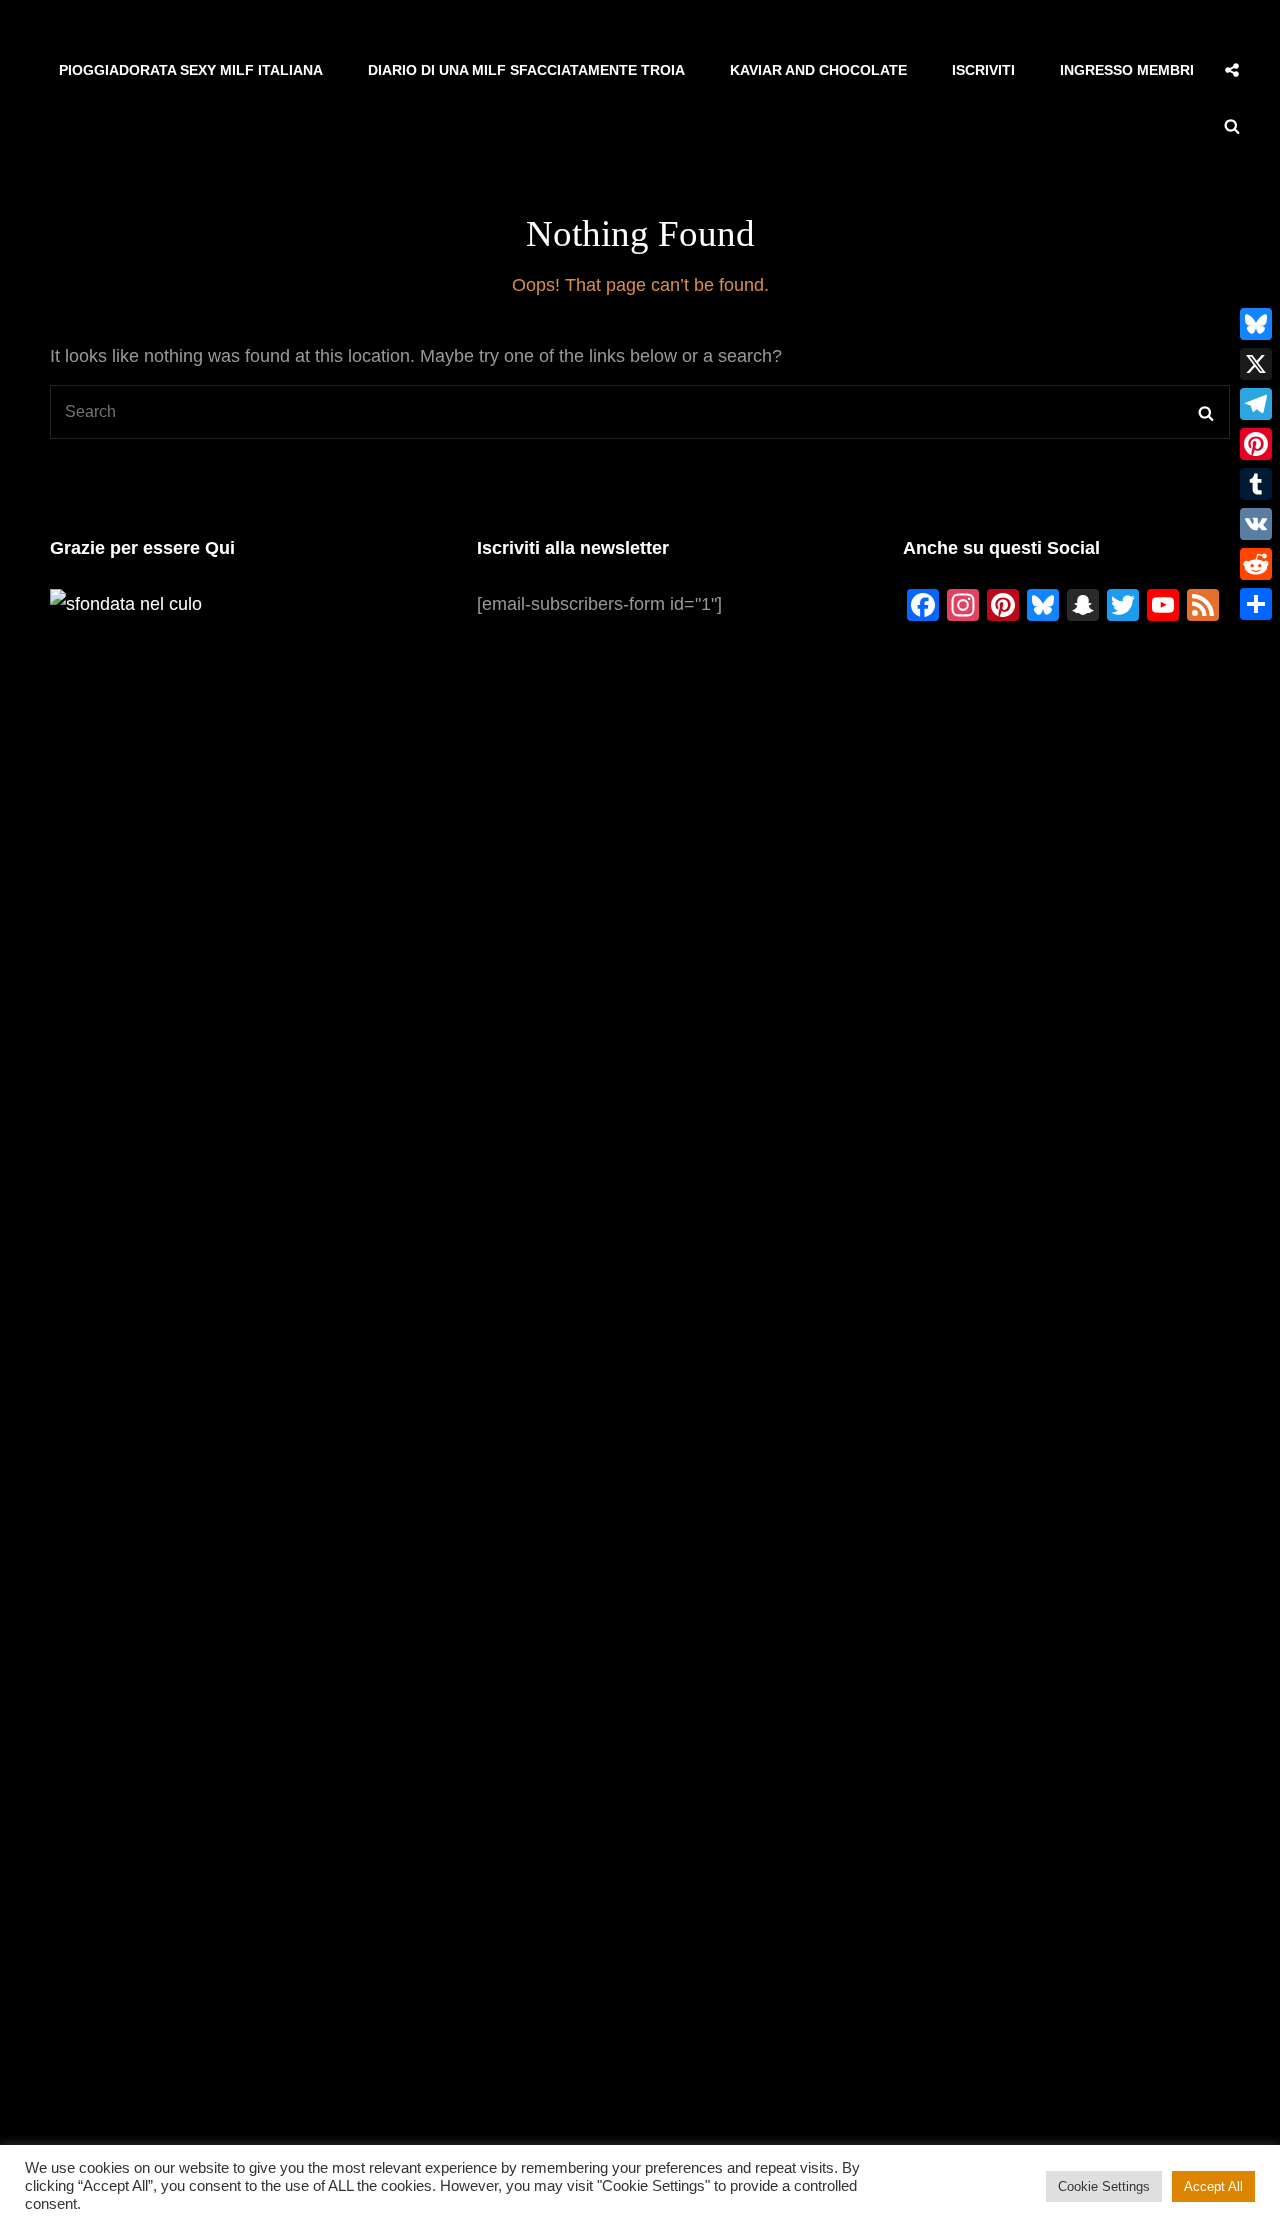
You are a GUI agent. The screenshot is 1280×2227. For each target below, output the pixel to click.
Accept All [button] (1213, 2186)
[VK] (1256, 524)
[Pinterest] (1256, 444)
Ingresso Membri (1127, 70)
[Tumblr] (1256, 484)
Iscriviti (983, 70)
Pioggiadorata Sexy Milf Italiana (191, 70)
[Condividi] (1256, 604)
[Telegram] (1256, 404)
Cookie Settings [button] (1104, 2186)
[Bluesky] (1256, 324)
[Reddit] (1256, 564)
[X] (1256, 364)
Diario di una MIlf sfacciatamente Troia (526, 70)
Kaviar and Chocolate (818, 70)
